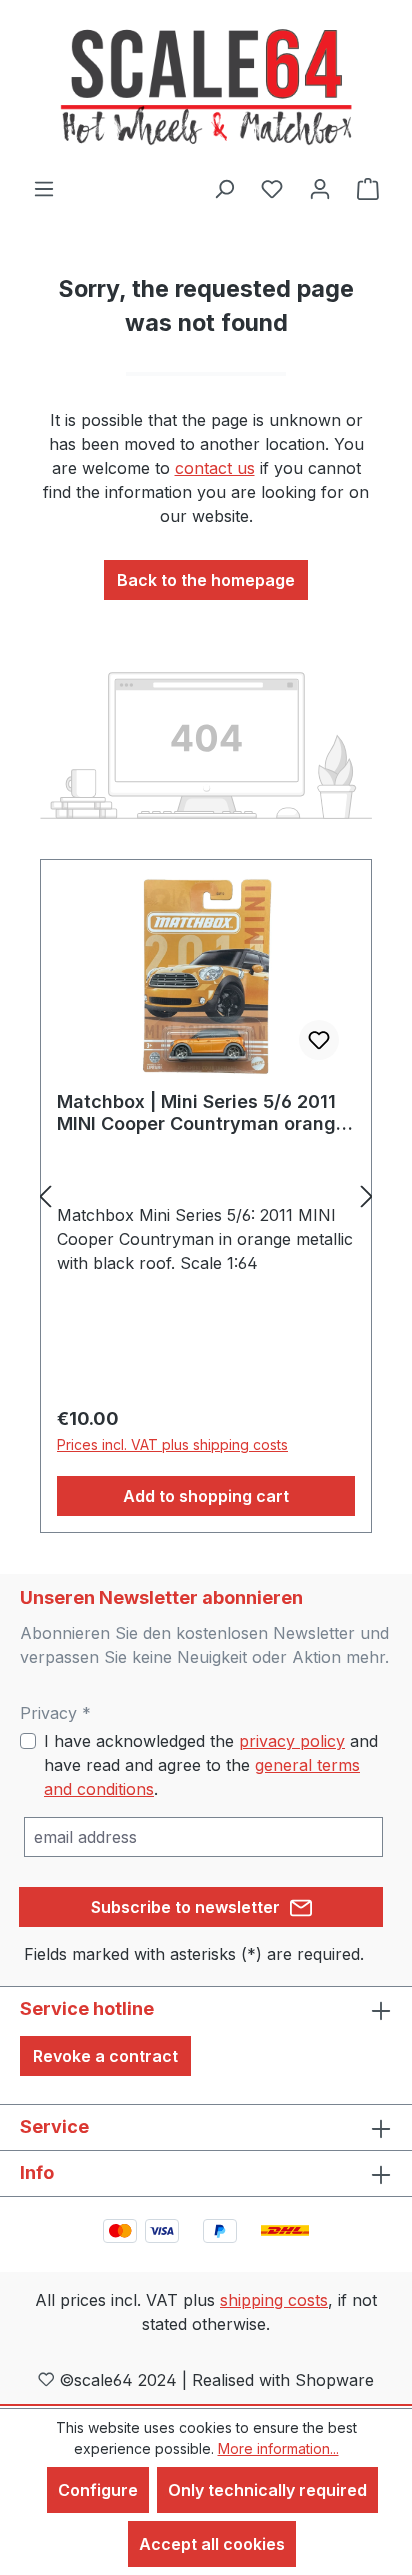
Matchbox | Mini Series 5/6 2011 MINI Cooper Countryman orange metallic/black (202, 1113)
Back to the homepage (206, 580)
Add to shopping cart (206, 1496)
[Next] (367, 1196)
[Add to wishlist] (319, 1040)
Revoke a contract (105, 2056)
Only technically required (267, 2490)
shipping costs (274, 2300)
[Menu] (44, 188)
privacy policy (292, 1741)
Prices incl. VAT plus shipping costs (172, 1444)
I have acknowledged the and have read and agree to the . (211, 1765)
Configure (98, 2490)
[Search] (224, 188)
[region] (206, 1196)
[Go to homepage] (206, 88)
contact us (215, 468)
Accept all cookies (212, 2544)
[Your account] (320, 188)
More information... (278, 2448)
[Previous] (45, 1196)
